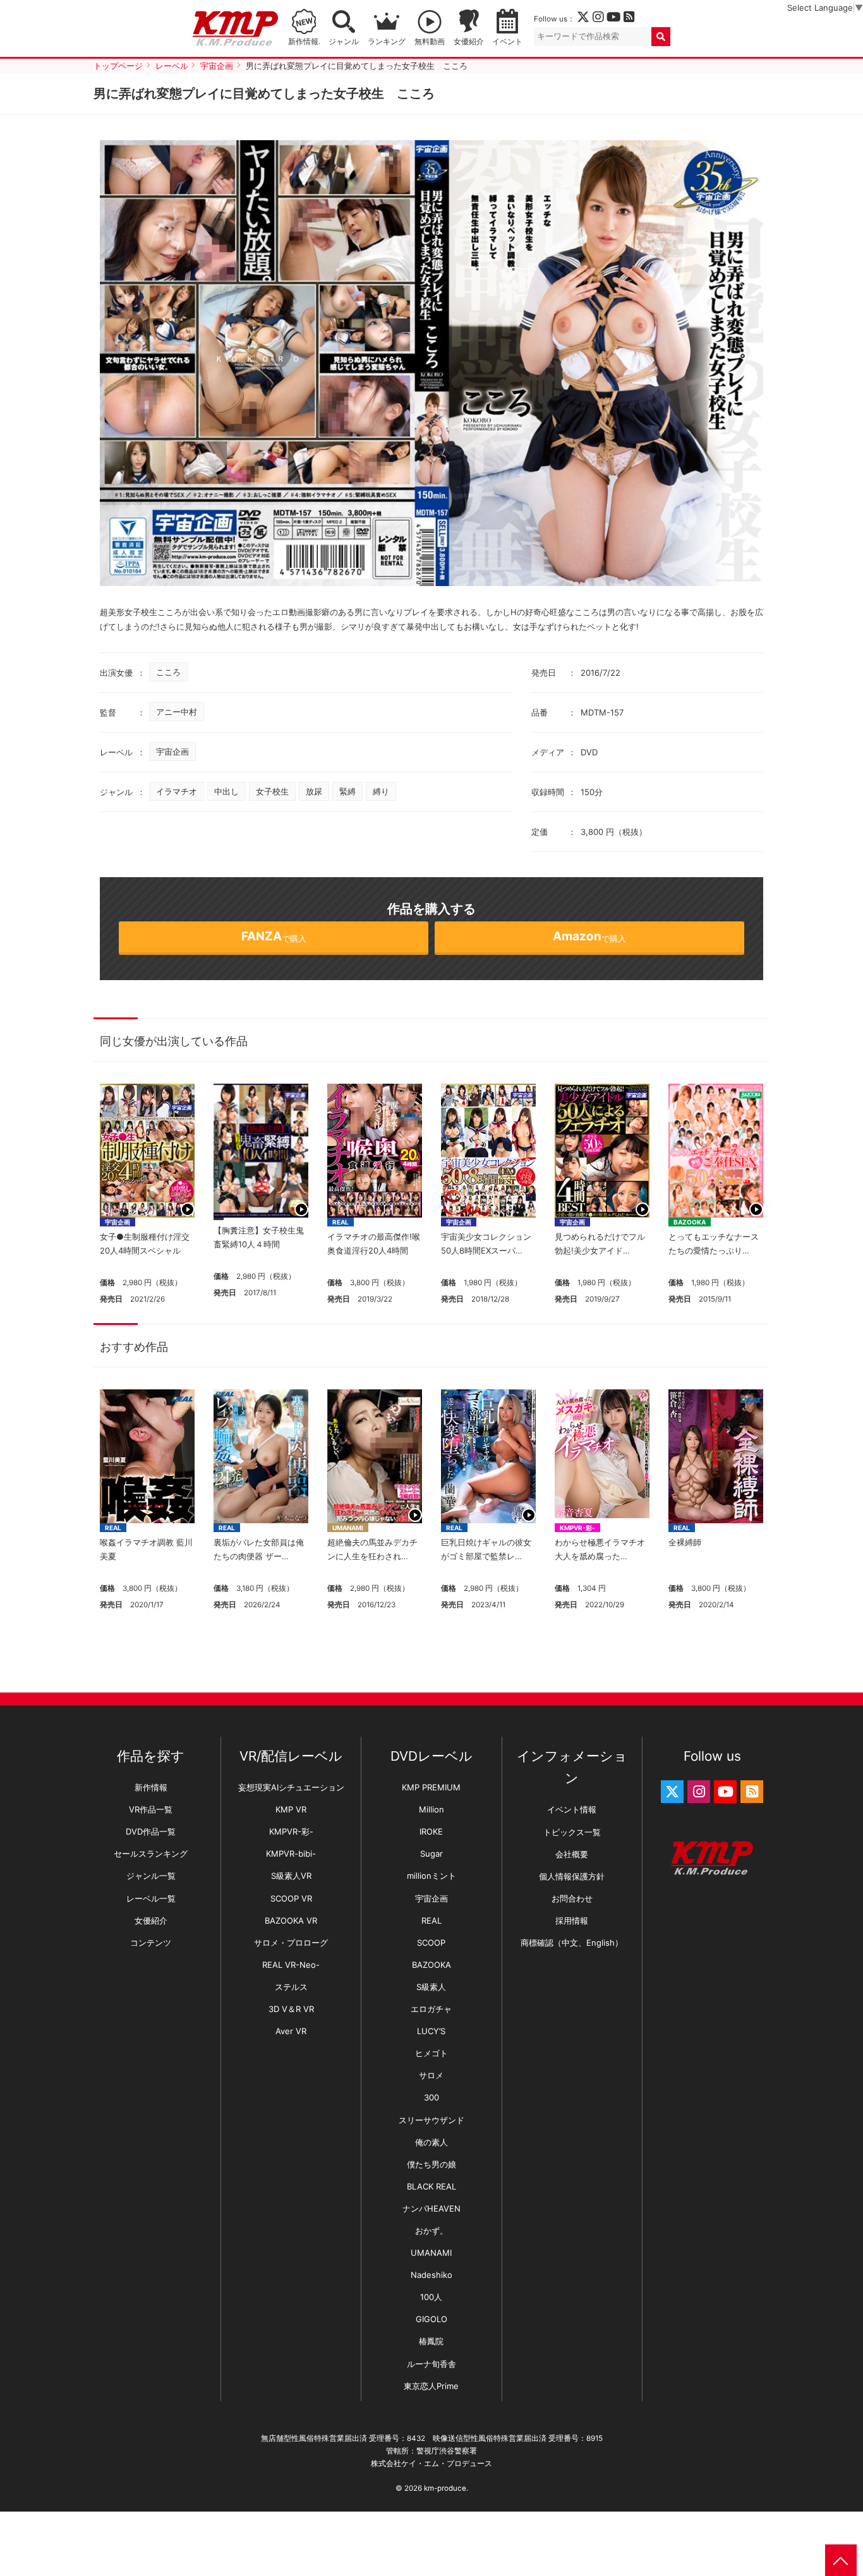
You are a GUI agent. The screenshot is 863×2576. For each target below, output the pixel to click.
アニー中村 (177, 712)
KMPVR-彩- (577, 1528)
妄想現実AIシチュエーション (291, 1787)
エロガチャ (431, 2009)
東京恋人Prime (431, 2386)
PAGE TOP (841, 2560)
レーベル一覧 (151, 1898)
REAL (341, 1222)
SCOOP (431, 1943)
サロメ (431, 2075)
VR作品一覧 (151, 1809)
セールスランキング (151, 1854)
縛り (381, 791)
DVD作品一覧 (151, 1831)
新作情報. (304, 42)
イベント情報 (572, 1809)
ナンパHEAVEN (431, 2208)
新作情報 (151, 1787)
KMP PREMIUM (431, 1787)
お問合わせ (572, 1898)
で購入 (274, 936)
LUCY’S (431, 2031)
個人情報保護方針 (572, 1876)
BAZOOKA (690, 1222)
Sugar (431, 1854)
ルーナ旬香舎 (431, 2364)
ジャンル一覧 (151, 1876)
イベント (507, 42)
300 (431, 2097)
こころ (168, 672)
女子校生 (272, 791)
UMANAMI (348, 1528)
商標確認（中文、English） (572, 1943)
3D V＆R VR (291, 2009)
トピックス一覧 (572, 1832)
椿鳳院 (431, 2341)
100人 (431, 2297)
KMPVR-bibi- (291, 1854)
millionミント (431, 1876)
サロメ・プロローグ (291, 1943)
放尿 (314, 791)
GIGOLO (431, 2319)
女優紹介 (469, 42)
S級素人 (431, 1987)
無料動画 (430, 42)
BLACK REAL (431, 2186)
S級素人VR (291, 1876)
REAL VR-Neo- (291, 1965)
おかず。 (431, 2231)
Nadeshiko (431, 2275)
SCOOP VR (291, 1898)
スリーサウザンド (431, 2120)
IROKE (431, 1831)
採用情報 (572, 1920)
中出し (226, 791)
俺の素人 (431, 2142)
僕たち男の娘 (431, 2164)
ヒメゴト (431, 2053)
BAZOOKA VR (291, 1920)
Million (431, 1809)
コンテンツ (151, 1943)
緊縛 (347, 791)
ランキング (387, 42)
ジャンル (344, 42)
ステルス (291, 1987)
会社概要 (572, 1854)
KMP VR (291, 1809)
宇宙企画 (172, 752)
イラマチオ (177, 791)
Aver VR (291, 2031)
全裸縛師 (685, 1542)
